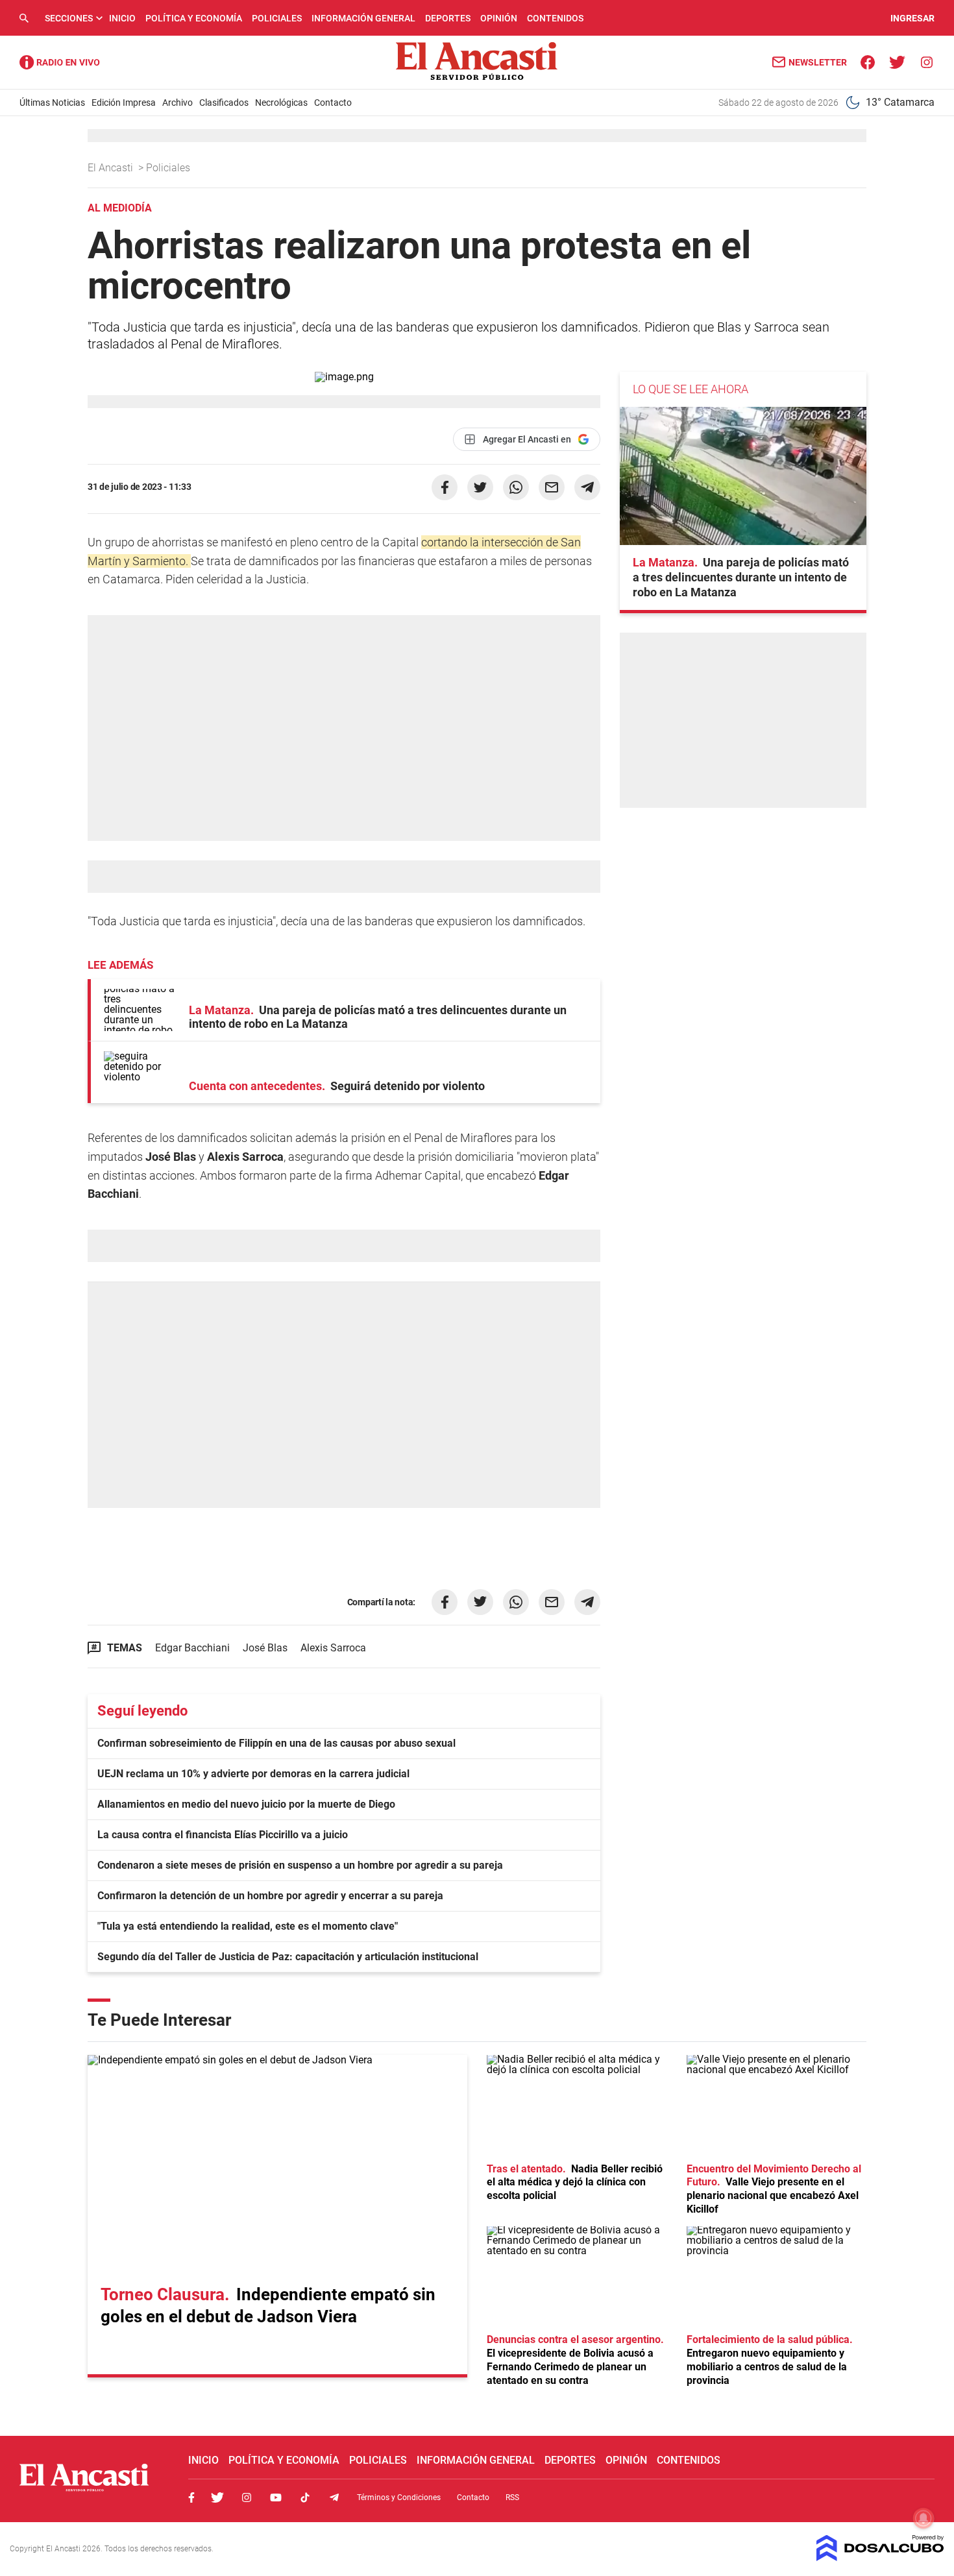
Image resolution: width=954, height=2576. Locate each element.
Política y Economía (194, 18)
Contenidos (555, 18)
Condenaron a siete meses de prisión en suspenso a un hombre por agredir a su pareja (300, 1865)
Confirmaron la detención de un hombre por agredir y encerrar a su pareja (270, 1896)
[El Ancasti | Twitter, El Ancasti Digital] (897, 61)
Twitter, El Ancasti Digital (217, 2497)
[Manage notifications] (923, 2518)
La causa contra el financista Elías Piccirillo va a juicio (223, 1835)
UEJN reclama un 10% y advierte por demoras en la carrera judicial (253, 1774)
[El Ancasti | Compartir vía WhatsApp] (516, 487)
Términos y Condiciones (399, 2497)
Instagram (247, 2497)
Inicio (122, 18)
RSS (512, 2497)
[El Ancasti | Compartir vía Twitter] (480, 487)
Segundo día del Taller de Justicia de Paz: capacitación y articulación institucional (288, 1957)
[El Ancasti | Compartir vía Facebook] (445, 487)
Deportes (448, 18)
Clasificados (224, 103)
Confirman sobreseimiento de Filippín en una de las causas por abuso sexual (276, 1743)
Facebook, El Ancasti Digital (191, 2497)
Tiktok (305, 2497)
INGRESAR (912, 18)
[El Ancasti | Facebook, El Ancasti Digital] (868, 61)
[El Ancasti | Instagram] (926, 61)
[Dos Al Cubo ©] (880, 2558)
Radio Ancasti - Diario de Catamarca (60, 62)
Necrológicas (281, 103)
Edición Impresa (124, 103)
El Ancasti (112, 168)
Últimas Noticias (52, 103)
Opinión (499, 18)
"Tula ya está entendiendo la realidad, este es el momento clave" (248, 1926)
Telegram (334, 2497)
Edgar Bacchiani (192, 1648)
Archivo (177, 103)
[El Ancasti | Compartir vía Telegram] (587, 487)
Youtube (276, 2497)
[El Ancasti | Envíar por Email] (552, 487)
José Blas (265, 1648)
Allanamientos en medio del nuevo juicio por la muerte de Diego (246, 1804)
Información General (363, 18)
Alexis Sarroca (333, 1648)
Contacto (333, 103)
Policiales (277, 18)
